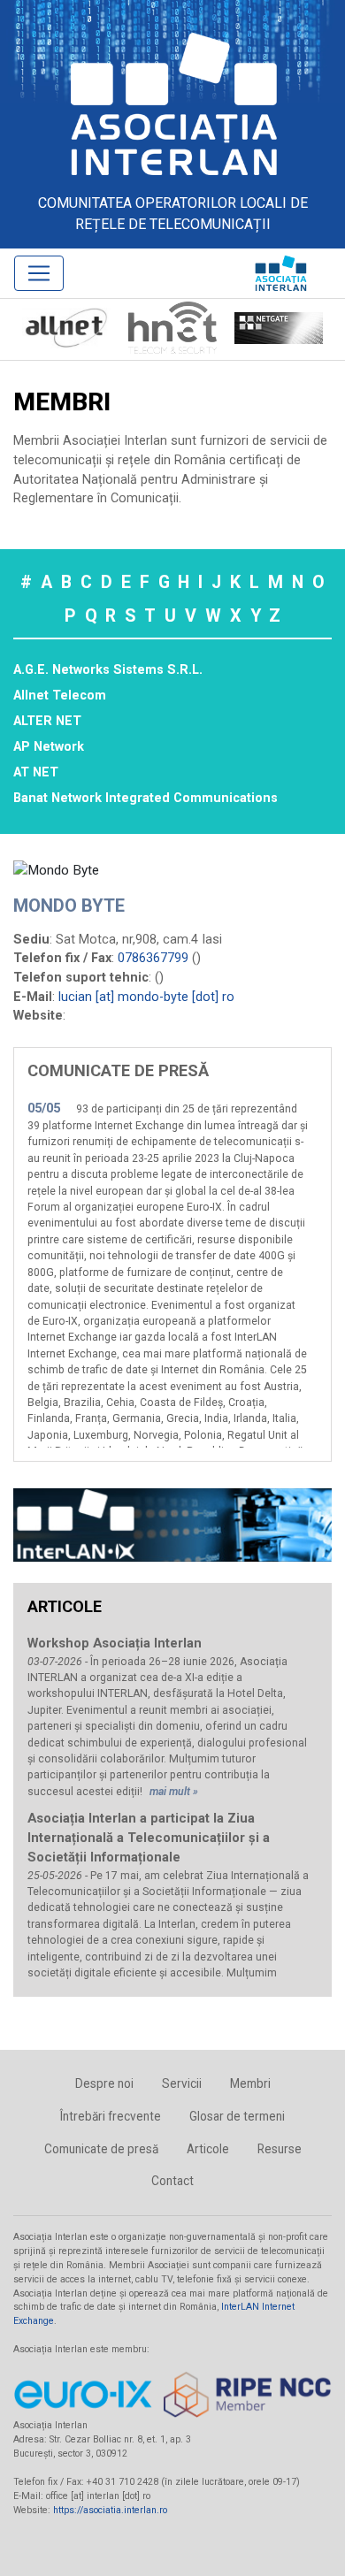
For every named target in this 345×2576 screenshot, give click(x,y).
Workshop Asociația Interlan (115, 1643)
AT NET (36, 772)
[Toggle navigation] (39, 273)
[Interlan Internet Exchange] (172, 1525)
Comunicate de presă (101, 2149)
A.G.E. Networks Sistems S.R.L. (108, 670)
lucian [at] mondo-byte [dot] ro (146, 997)
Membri (250, 2083)
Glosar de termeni (237, 2116)
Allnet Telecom (60, 696)
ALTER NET (47, 721)
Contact (172, 2181)
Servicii (182, 2083)
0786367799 (153, 958)
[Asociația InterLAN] (172, 103)
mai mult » (174, 1792)
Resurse (280, 2149)
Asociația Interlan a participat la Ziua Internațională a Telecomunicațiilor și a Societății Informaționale (149, 1838)
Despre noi (104, 2083)
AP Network (49, 747)
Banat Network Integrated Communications (146, 798)
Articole (208, 2149)
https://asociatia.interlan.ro (110, 2510)
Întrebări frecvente (111, 2116)
